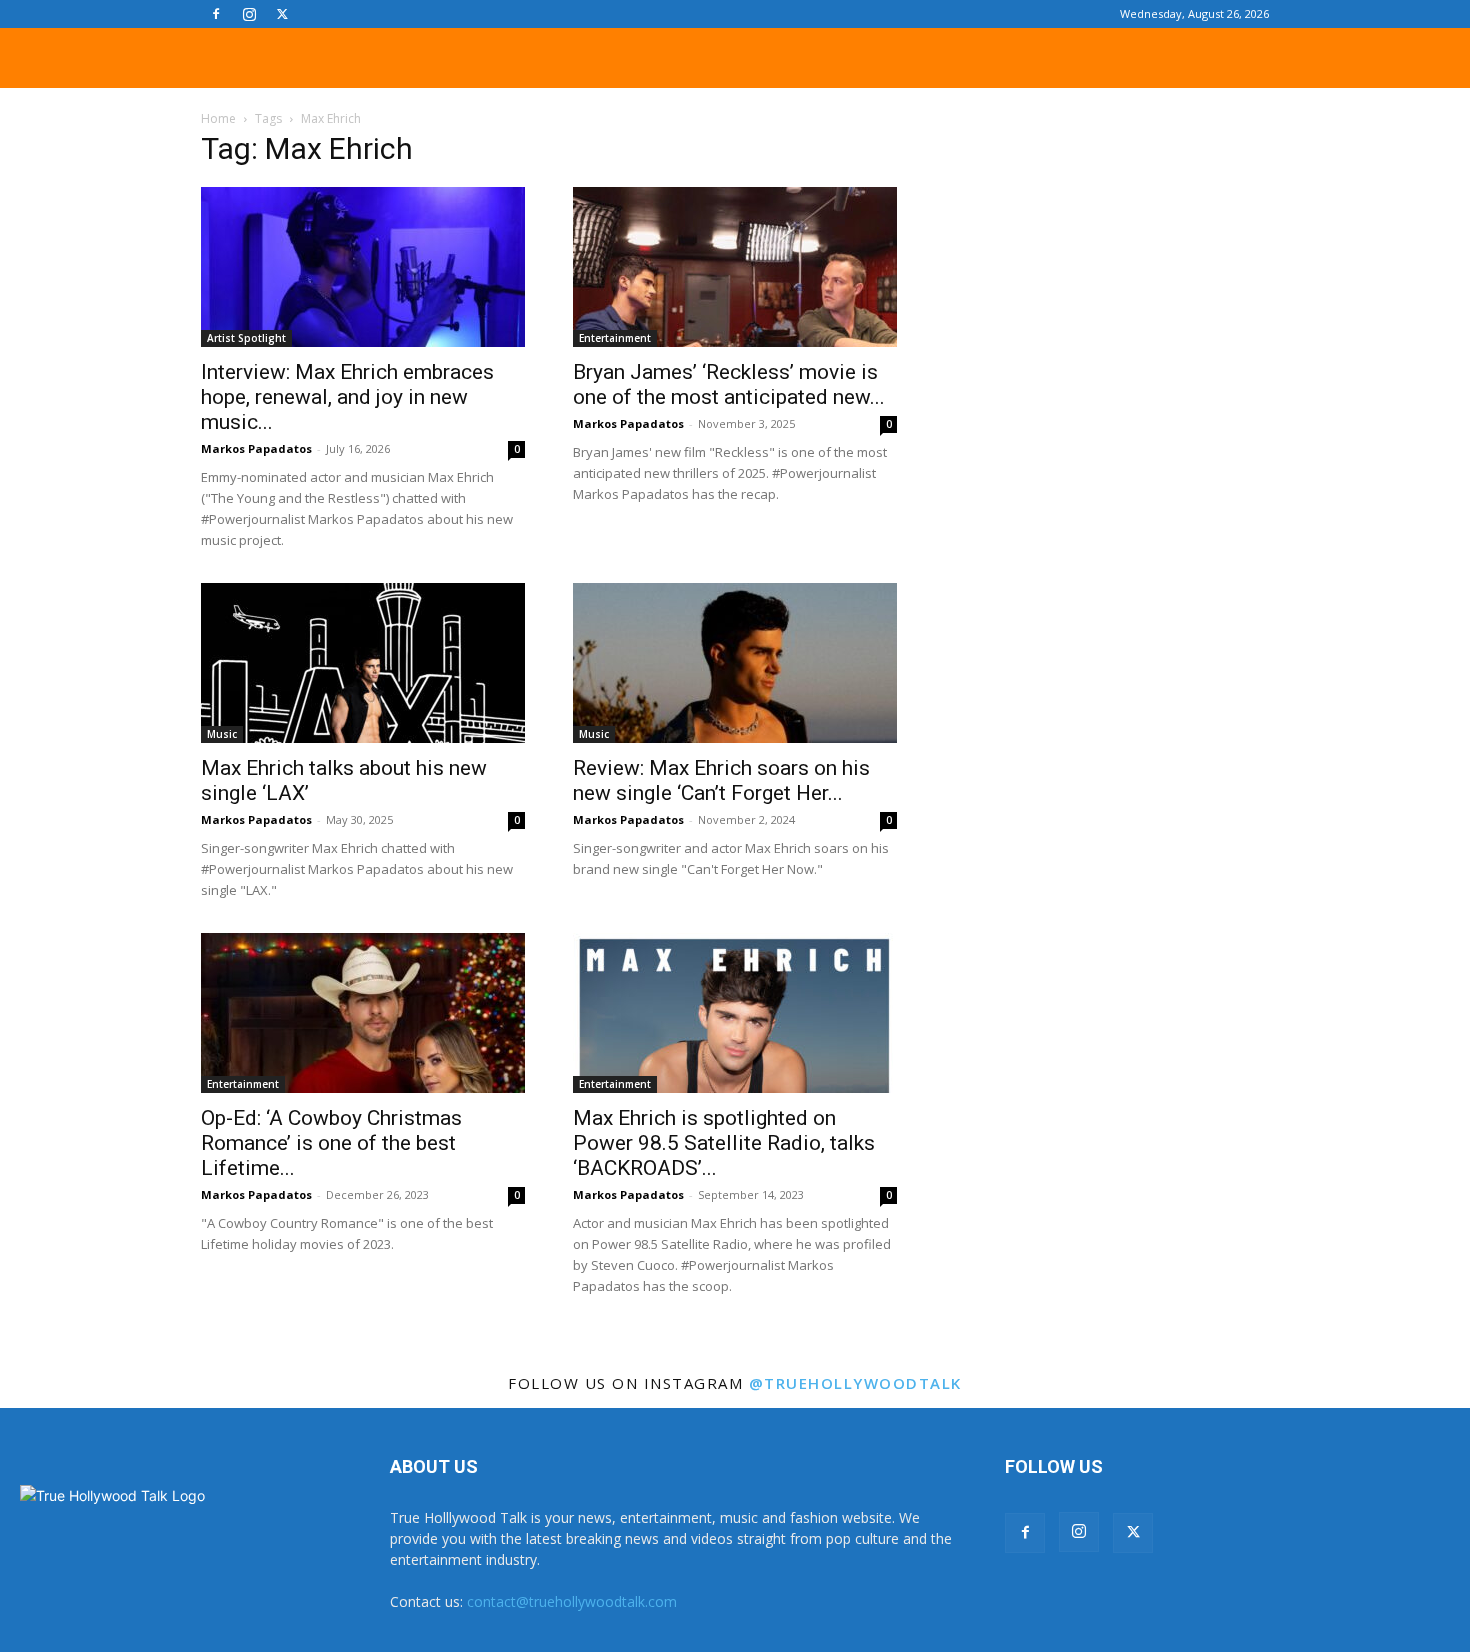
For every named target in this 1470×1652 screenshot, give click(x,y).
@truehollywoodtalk (855, 1383)
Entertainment (615, 338)
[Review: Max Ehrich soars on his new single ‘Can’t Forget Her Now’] (735, 663)
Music (222, 734)
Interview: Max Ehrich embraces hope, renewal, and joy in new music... (347, 397)
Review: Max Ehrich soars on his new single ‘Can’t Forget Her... (721, 780)
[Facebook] (216, 14)
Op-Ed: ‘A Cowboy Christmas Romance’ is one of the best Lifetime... (331, 1143)
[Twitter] (282, 14)
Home (218, 118)
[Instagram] (249, 14)
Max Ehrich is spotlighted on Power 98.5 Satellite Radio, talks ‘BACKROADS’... (724, 1143)
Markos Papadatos (256, 448)
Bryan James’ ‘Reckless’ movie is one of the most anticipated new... (729, 384)
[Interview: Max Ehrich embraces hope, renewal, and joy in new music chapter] (363, 267)
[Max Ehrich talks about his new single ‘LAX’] (363, 663)
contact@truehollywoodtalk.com (572, 1601)
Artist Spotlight (246, 338)
